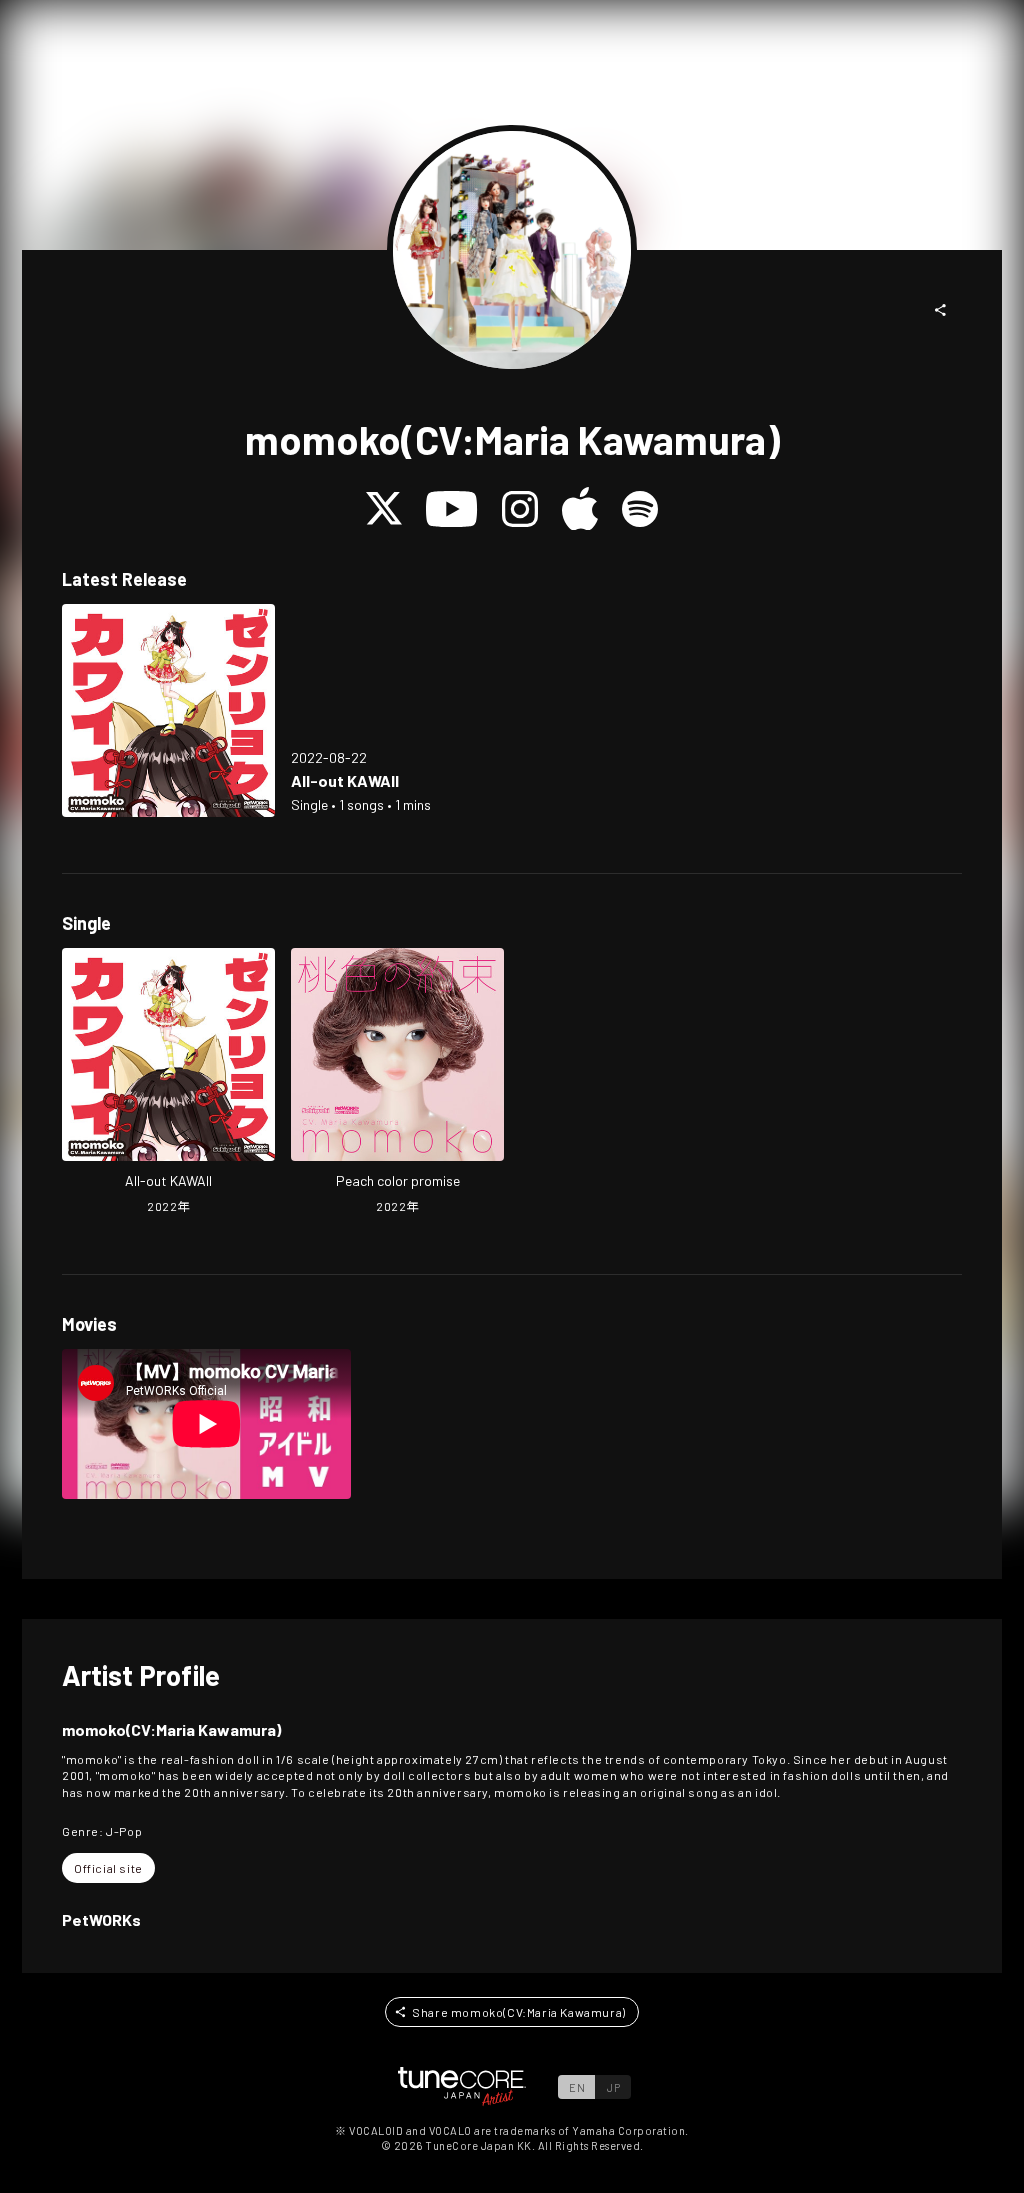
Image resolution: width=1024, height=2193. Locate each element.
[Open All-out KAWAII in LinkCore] (168, 710)
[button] (941, 310)
